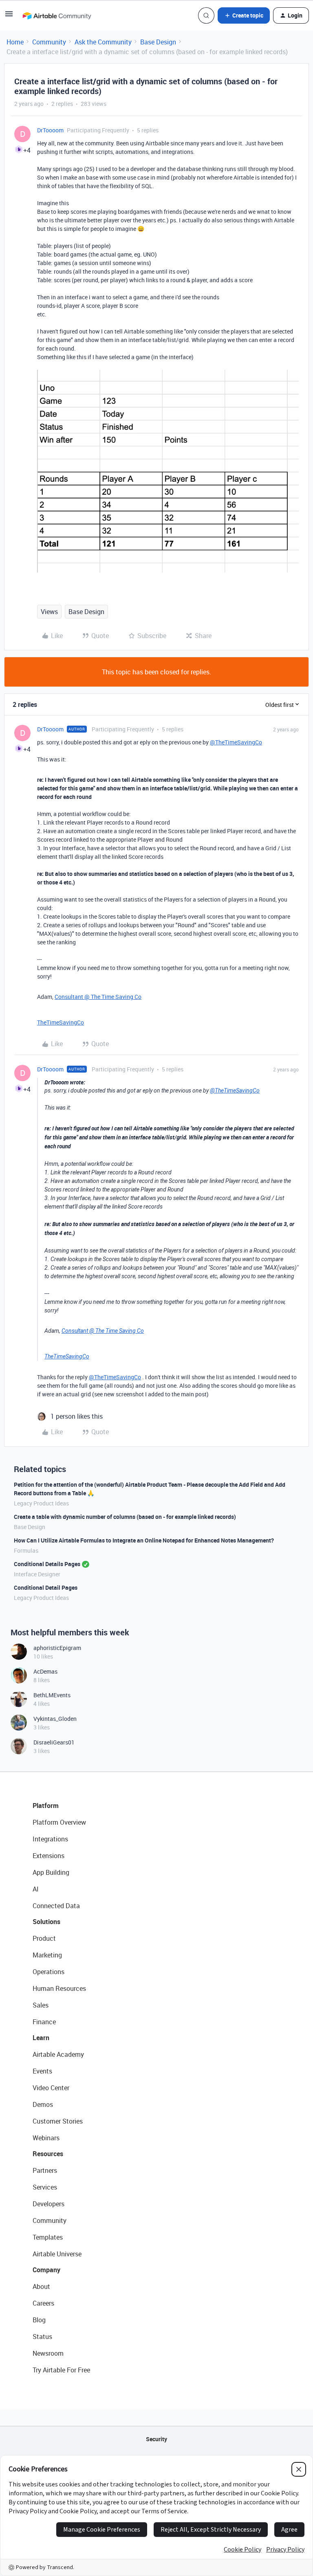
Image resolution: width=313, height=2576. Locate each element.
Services (45, 2187)
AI (36, 1889)
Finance (44, 2022)
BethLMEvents (52, 1695)
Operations (48, 1972)
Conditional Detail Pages (46, 1588)
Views (49, 612)
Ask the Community (103, 42)
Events (42, 2071)
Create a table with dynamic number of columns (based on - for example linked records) (125, 1517)
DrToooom (50, 130)
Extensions (48, 1856)
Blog (39, 2320)
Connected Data (56, 1906)
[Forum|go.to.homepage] (57, 15)
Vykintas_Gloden (55, 1719)
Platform (46, 1806)
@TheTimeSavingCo (236, 742)
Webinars (46, 2138)
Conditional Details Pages (47, 1564)
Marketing (47, 1955)
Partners (45, 2170)
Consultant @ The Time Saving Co (98, 997)
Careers (43, 2303)
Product (44, 1938)
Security (156, 2439)
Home (15, 42)
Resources (48, 2154)
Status (42, 2337)
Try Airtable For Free (61, 2370)
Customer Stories (58, 2121)
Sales (41, 2005)
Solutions (46, 1922)
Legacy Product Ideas (41, 1503)
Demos (43, 2104)
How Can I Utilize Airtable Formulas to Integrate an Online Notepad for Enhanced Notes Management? (144, 1540)
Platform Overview (59, 1822)
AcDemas (45, 1671)
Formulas (26, 1550)
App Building (51, 1872)
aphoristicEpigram (57, 1648)
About (41, 2286)
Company (46, 2270)
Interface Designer (37, 1574)
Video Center (51, 2088)
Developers (48, 2204)
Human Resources (59, 1988)
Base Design (158, 42)
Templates (48, 2237)
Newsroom (48, 2353)
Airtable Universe (57, 2254)
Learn (41, 2038)
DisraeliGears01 (54, 1742)
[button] (9, 16)
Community (49, 42)
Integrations (50, 1839)
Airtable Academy (58, 2054)
